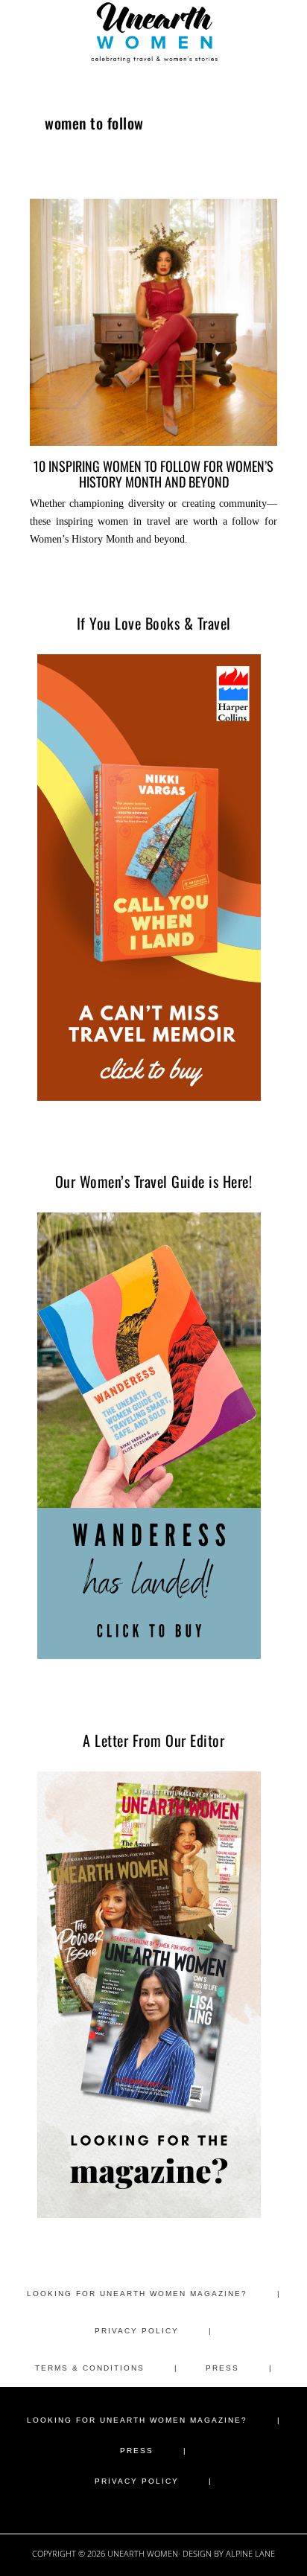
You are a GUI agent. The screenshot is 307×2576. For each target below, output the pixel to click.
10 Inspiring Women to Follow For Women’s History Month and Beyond (153, 473)
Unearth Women (153, 32)
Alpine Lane (250, 2553)
